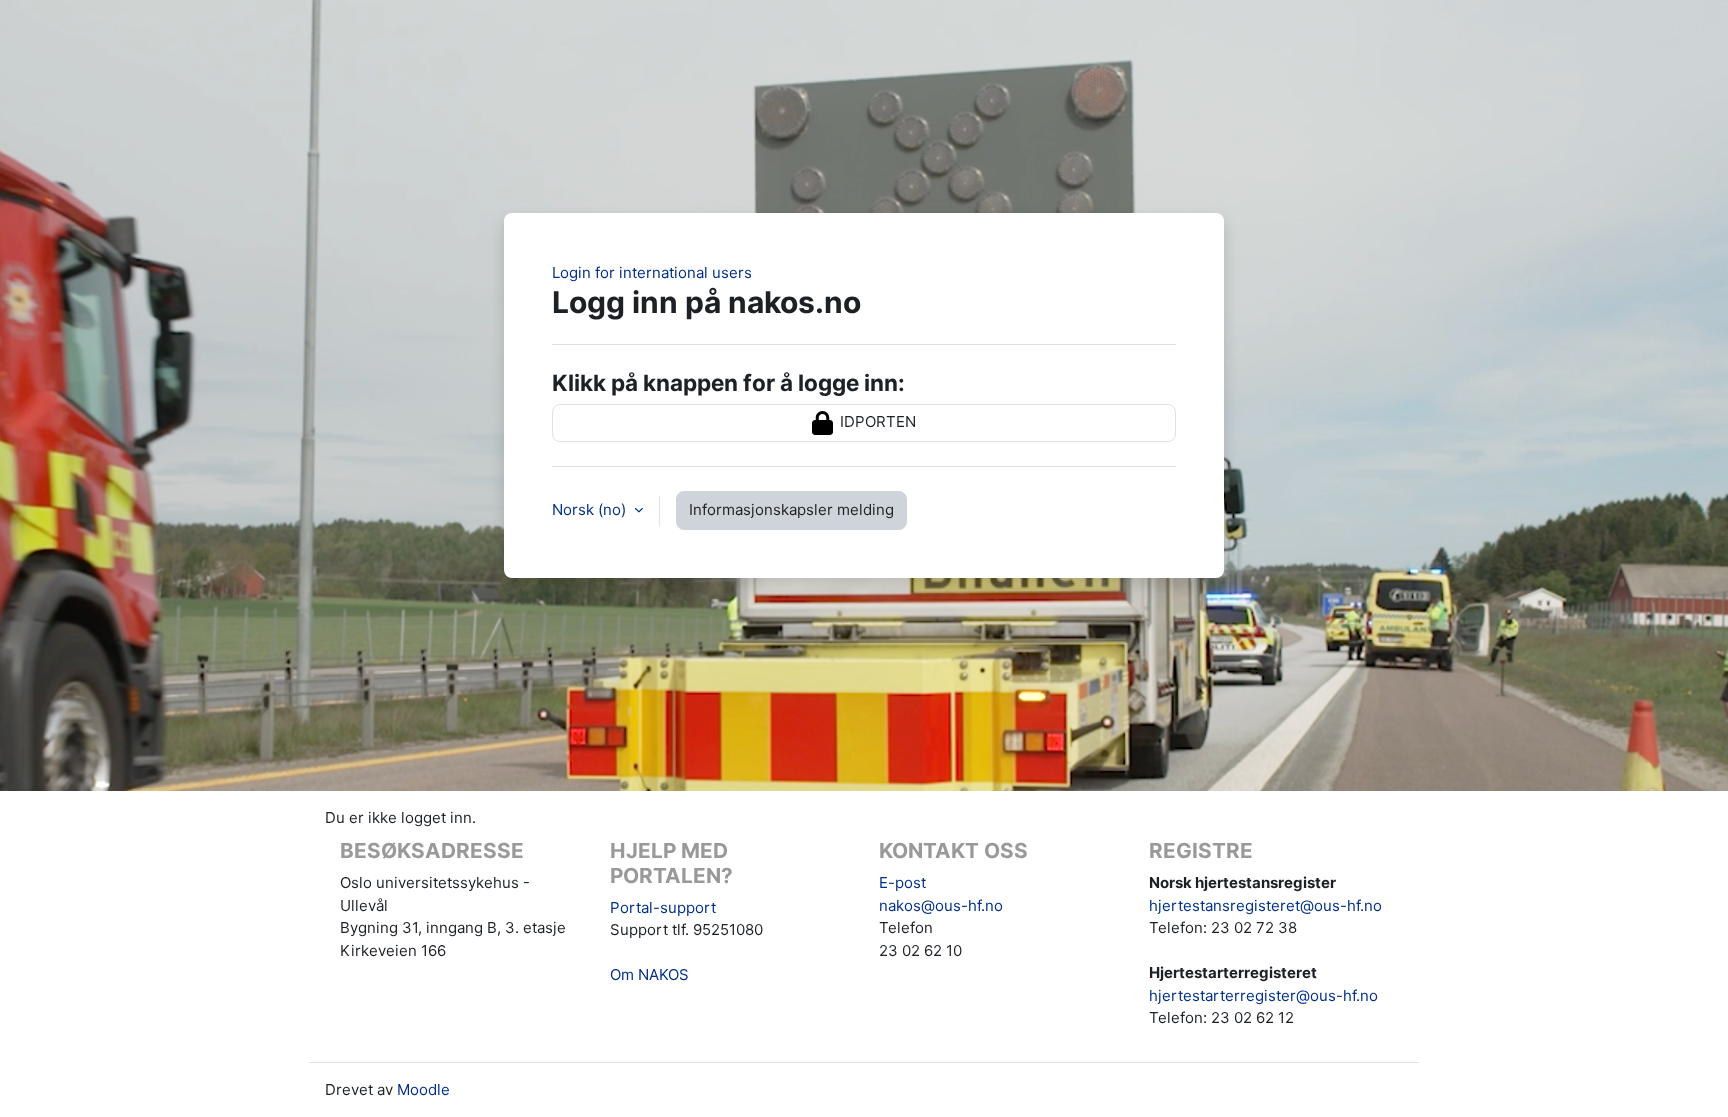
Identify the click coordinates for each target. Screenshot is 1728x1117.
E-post (902, 882)
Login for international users (652, 272)
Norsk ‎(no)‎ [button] (591, 509)
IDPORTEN (876, 421)
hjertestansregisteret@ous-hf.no (1265, 905)
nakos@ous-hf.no (941, 905)
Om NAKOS (649, 974)
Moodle (423, 1089)
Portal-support (663, 907)
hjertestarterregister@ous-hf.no (1263, 995)
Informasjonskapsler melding (791, 509)
